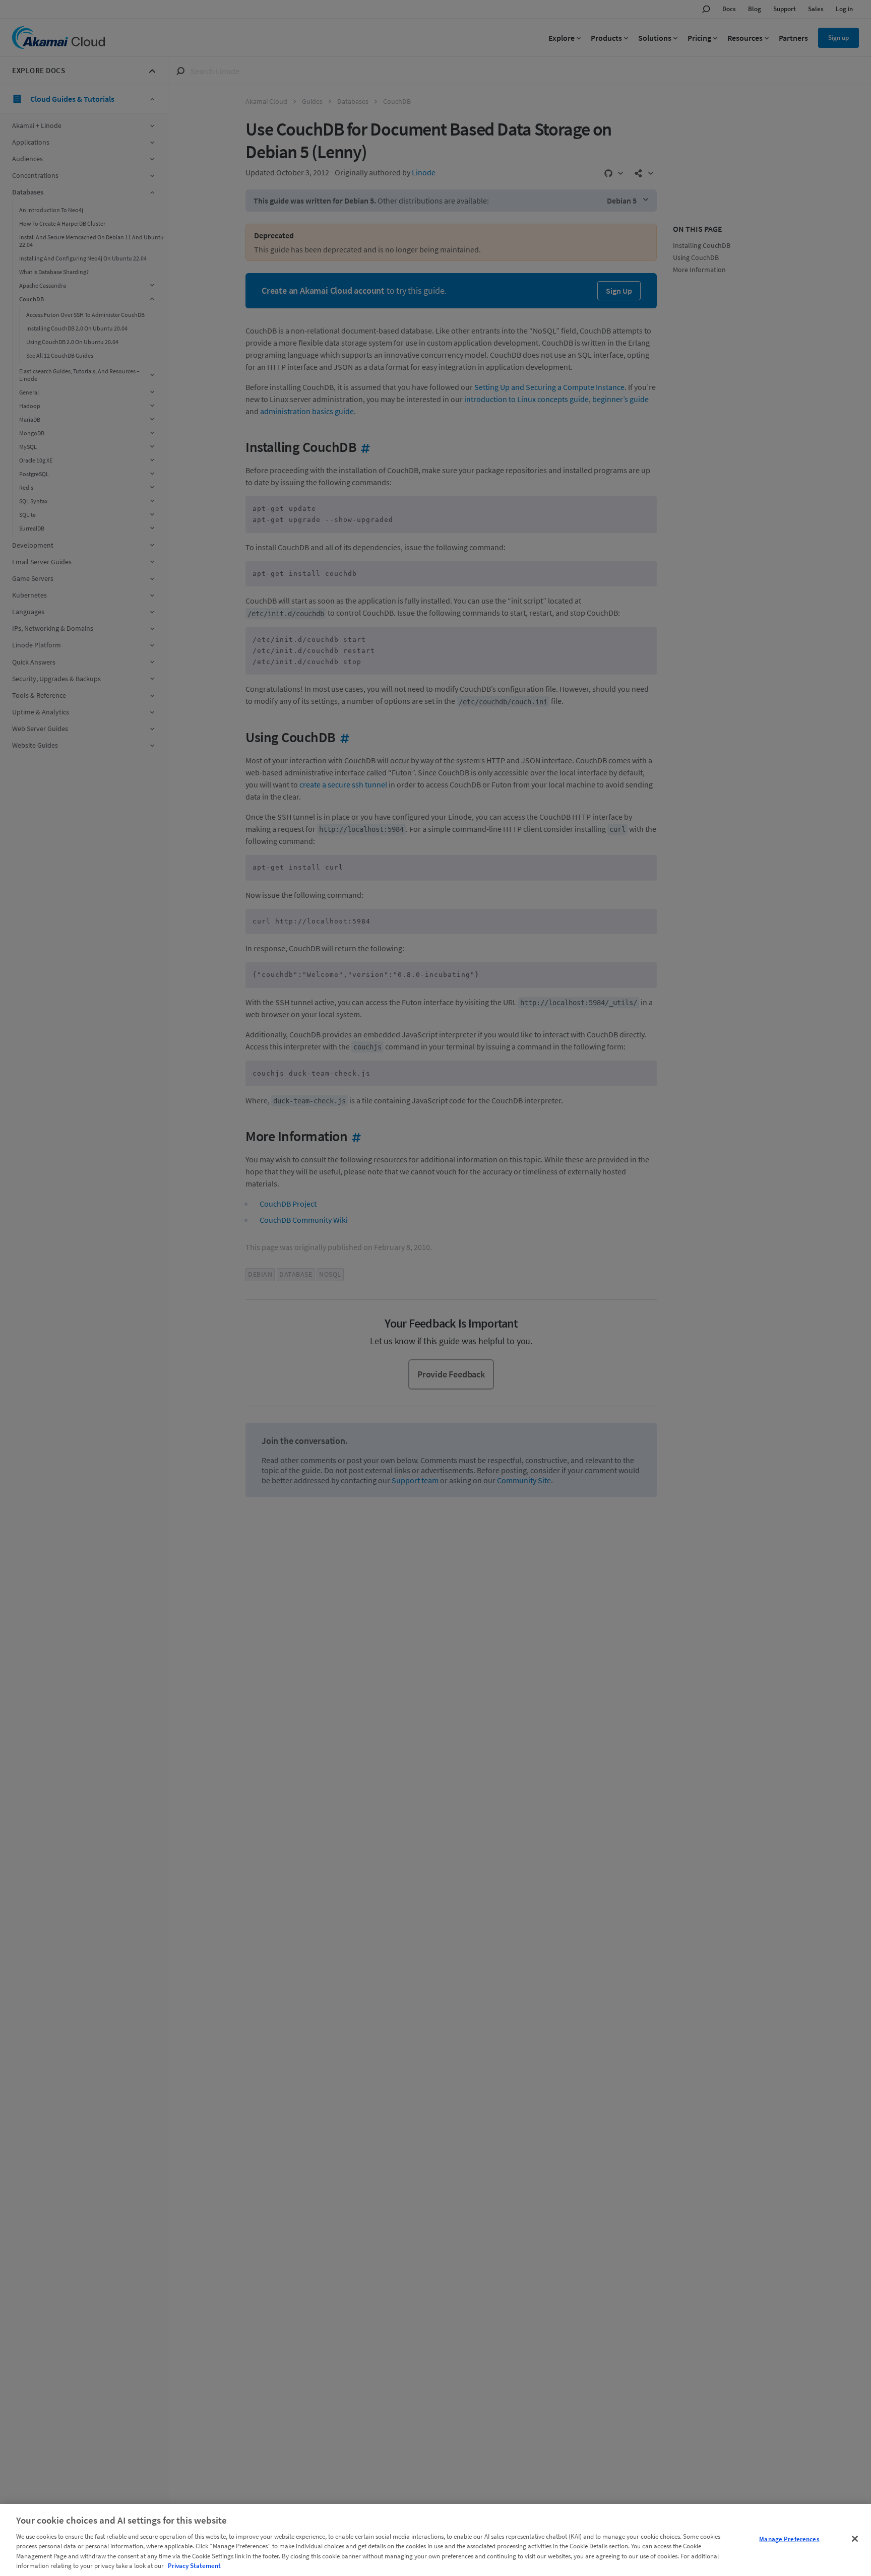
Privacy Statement (194, 2566)
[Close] (855, 2539)
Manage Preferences (789, 2539)
